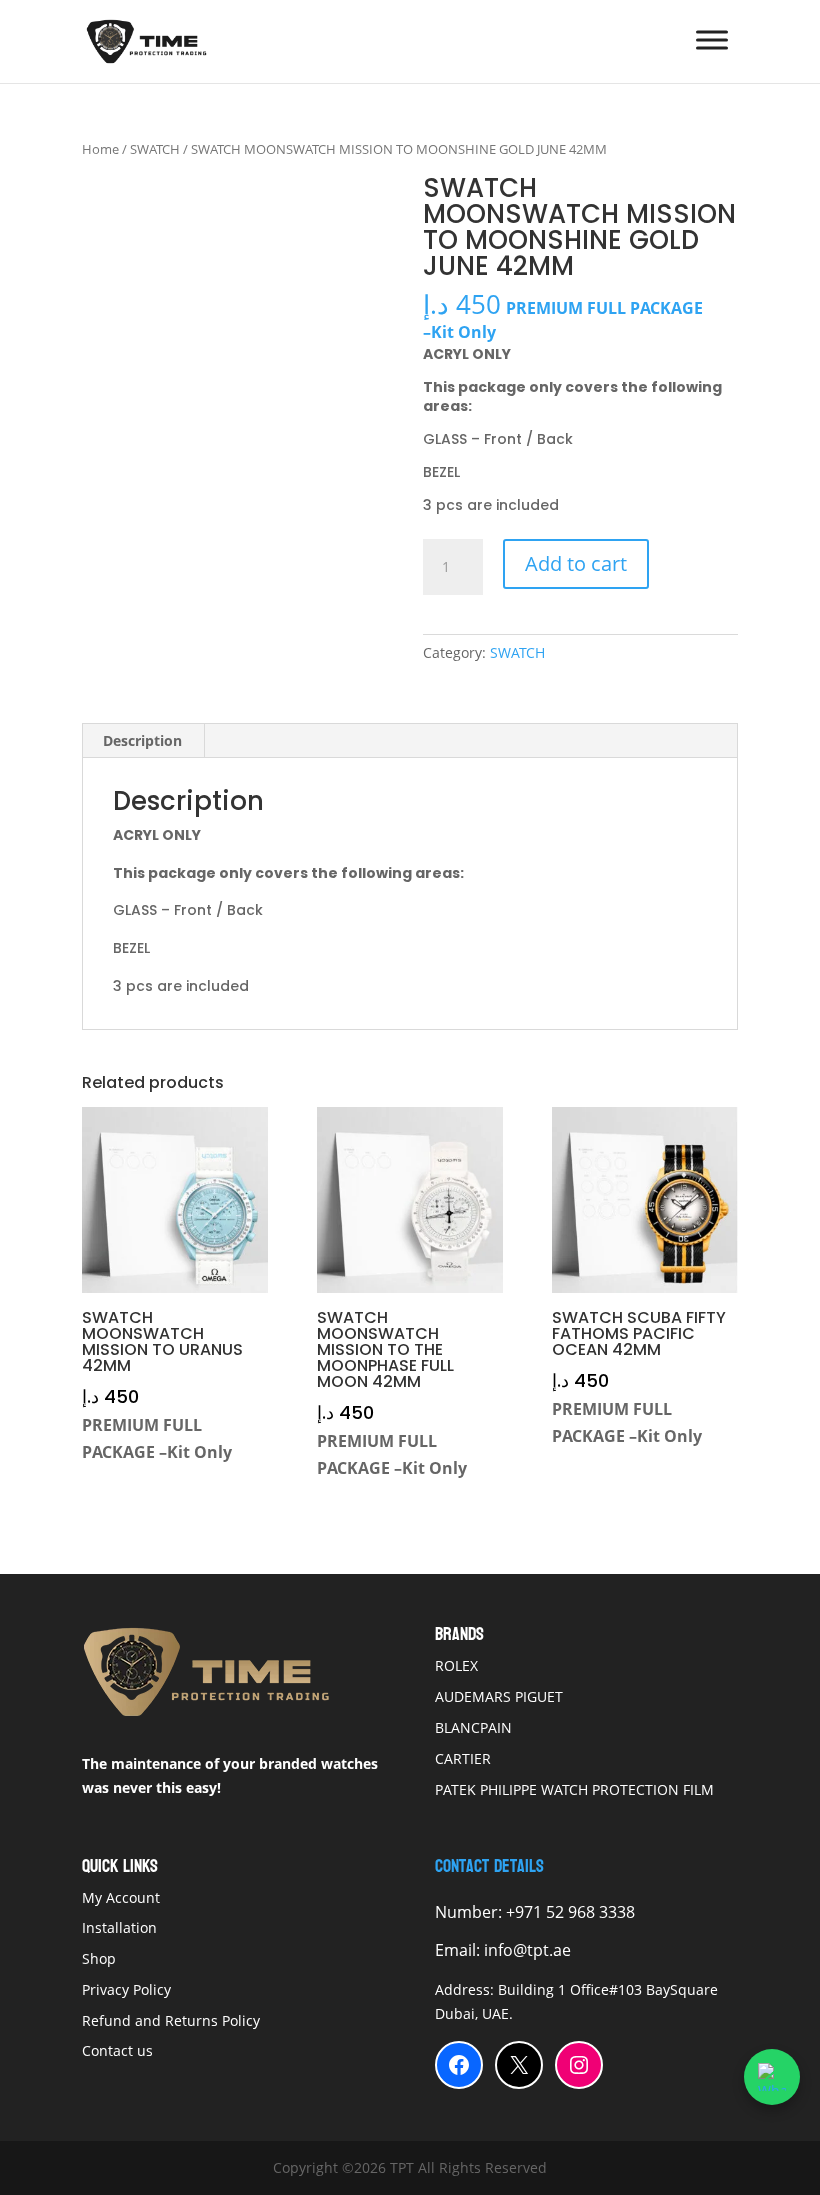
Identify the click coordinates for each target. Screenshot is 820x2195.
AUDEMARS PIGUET (499, 1696)
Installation (121, 1927)
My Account (121, 1897)
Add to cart (576, 563)
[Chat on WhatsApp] (772, 2077)
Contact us (117, 2050)
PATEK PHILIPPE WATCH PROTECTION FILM (574, 1789)
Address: (466, 1989)
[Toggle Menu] (712, 39)
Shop (99, 1958)
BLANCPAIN (473, 1727)
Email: (459, 1950)
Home (100, 149)
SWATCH (155, 149)
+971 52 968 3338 (568, 1912)
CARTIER (463, 1758)
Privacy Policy (126, 1989)
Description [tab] (142, 740)
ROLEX (456, 1665)
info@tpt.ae (527, 1950)
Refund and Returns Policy (171, 2020)
